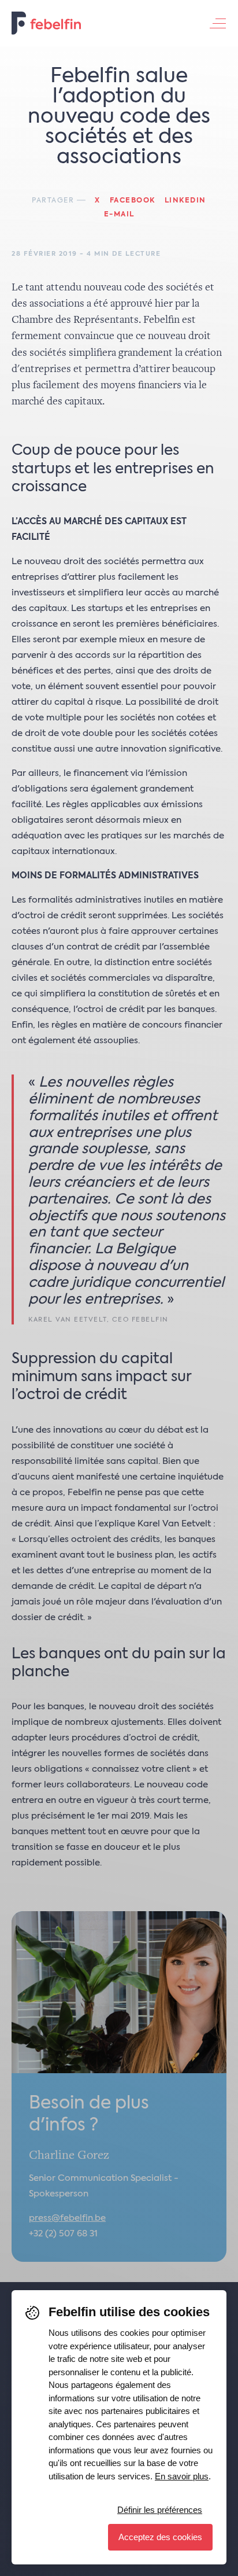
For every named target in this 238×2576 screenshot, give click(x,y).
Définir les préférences (160, 2510)
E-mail (119, 215)
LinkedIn (185, 201)
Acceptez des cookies (160, 2537)
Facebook (133, 201)
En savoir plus (182, 2476)
